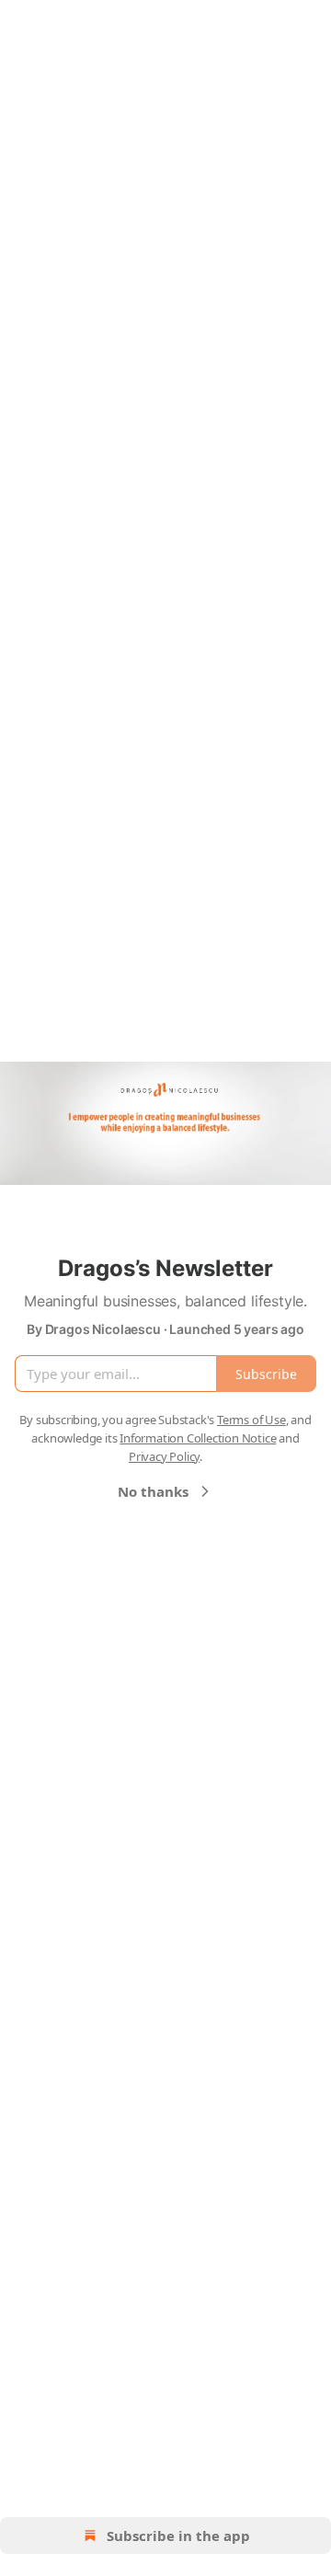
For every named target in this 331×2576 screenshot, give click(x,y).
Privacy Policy (164, 1456)
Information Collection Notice (198, 1438)
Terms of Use (251, 1420)
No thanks (153, 1491)
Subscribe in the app (178, 2536)
